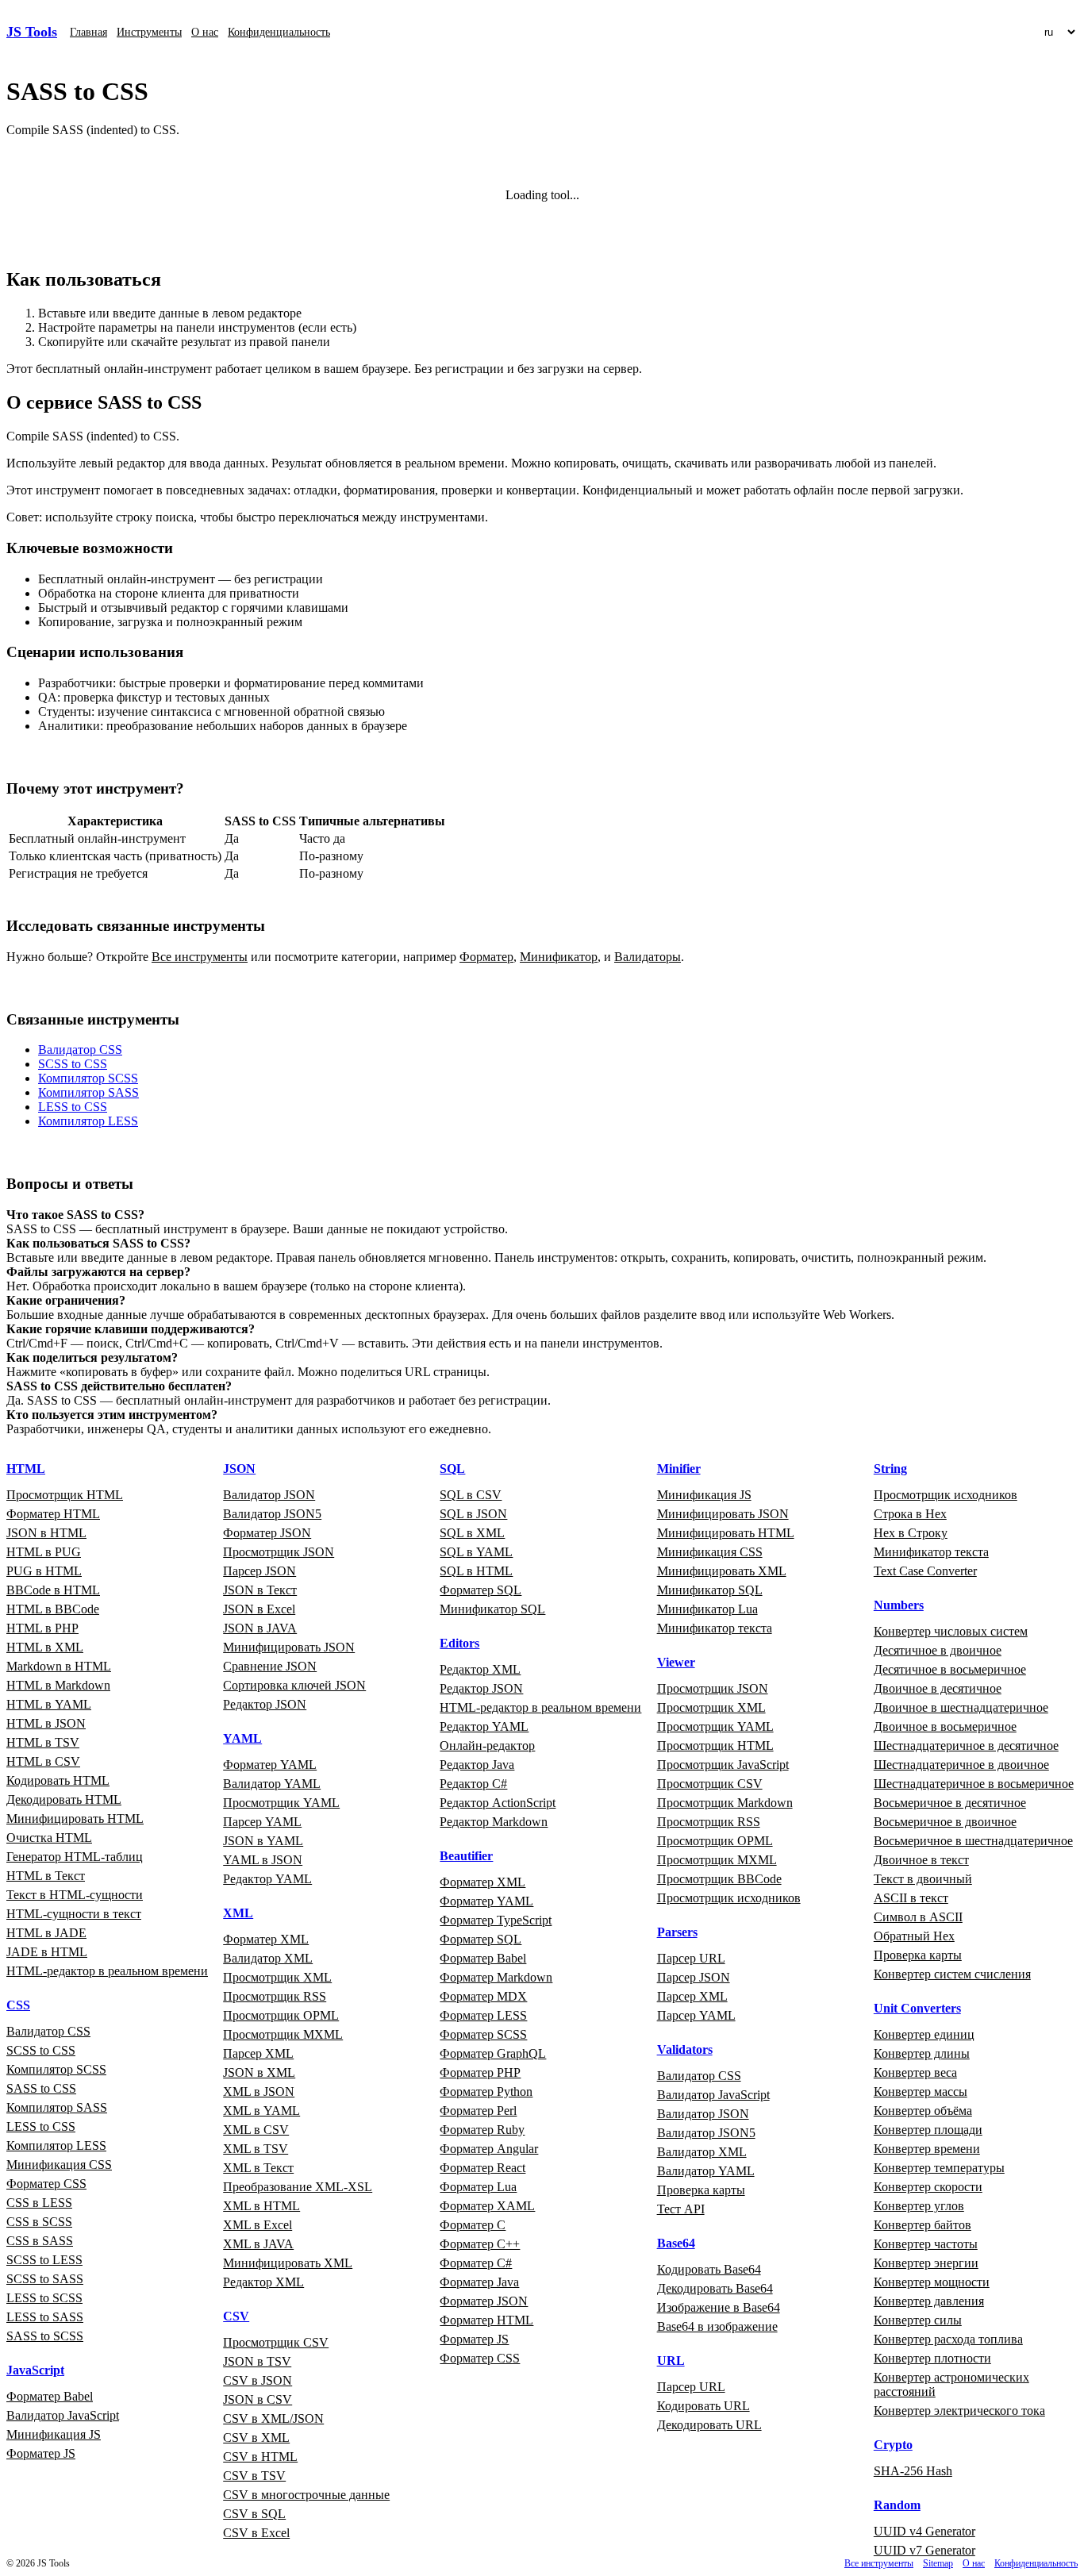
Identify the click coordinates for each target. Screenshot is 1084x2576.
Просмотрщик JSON (279, 1552)
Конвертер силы (918, 2320)
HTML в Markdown (58, 1685)
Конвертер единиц (924, 2034)
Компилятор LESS (88, 1121)
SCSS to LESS (44, 2260)
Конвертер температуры (939, 2168)
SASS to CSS (41, 2088)
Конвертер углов (919, 2206)
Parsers (677, 1932)
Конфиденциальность (279, 32)
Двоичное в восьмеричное (945, 1726)
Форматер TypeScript (496, 1920)
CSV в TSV (254, 2476)
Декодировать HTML (64, 1799)
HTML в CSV (43, 1761)
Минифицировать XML (288, 2263)
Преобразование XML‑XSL (298, 2187)
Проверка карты (701, 2190)
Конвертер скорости (928, 2187)
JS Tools (32, 32)
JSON (239, 1469)
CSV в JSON (258, 2380)
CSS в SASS (40, 2241)
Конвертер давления (929, 2301)
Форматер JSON (267, 1533)
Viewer (676, 1662)
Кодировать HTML (58, 1780)
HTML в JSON (46, 1723)
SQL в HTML (476, 1571)
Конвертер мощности (932, 2282)
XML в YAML (261, 2111)
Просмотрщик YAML (281, 1803)
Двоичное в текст (921, 1860)
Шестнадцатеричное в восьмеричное (974, 1784)
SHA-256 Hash (913, 2471)
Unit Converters (917, 2008)
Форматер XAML (487, 2206)
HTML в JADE (46, 1933)
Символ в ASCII (918, 1917)
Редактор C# (473, 1784)
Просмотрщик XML (277, 1977)
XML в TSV (256, 2149)
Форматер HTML (53, 1514)
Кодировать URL (703, 2406)
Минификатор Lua (707, 1609)
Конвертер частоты (926, 2244)
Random (897, 2505)
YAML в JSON (263, 1860)
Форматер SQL (480, 1590)
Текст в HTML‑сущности (75, 1895)
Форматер (486, 957)
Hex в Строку (911, 1533)
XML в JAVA (258, 2244)
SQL (452, 1469)
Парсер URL (691, 1958)
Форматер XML (266, 1939)
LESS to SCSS (44, 2298)
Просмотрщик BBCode (719, 1879)
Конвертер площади (928, 2130)
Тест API (681, 2209)
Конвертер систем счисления (952, 1974)
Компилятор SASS (88, 1092)
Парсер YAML (262, 1822)
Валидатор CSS (80, 1050)
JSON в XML (259, 2072)
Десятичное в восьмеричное (950, 1669)
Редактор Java (477, 1765)
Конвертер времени (927, 2149)
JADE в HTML (47, 1952)
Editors (459, 1643)
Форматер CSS (46, 2184)
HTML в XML (45, 1647)
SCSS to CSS (73, 1064)
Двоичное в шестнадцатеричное (961, 1707)
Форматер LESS (483, 2015)
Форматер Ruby (482, 2130)
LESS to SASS (45, 2317)
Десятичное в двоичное (938, 1650)
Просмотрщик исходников (729, 1898)
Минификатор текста (715, 1628)
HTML (26, 1469)
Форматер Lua (478, 2187)
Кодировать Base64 (709, 2269)
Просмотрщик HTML (65, 1495)
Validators (685, 2049)
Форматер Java (479, 2282)
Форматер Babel (50, 2396)
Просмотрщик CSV (276, 2342)
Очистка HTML (49, 1838)
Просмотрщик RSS (275, 1996)
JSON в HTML (46, 1533)
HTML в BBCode (53, 1609)
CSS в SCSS (39, 2222)
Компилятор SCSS (88, 1078)
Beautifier (466, 1856)
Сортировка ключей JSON (294, 1685)
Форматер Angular (489, 2149)
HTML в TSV (43, 1742)
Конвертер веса (915, 2072)
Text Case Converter (925, 1571)
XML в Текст (258, 2168)
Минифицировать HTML (75, 1819)
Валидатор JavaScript (63, 2415)
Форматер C (473, 2225)
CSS (18, 2005)
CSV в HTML (260, 2457)
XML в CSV (256, 2130)
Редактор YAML (267, 1879)
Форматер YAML (270, 1765)
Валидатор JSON (269, 1495)
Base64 (676, 2243)
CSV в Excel (256, 2533)
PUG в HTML (44, 1571)
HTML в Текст (46, 1876)
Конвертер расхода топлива (948, 2339)
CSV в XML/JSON (273, 2418)
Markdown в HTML (59, 1666)
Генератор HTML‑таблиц (75, 1857)
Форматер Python (486, 2092)
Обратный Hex (914, 1936)
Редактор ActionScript (498, 1803)
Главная (88, 32)
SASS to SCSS (45, 2336)
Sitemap (938, 2563)
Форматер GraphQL (493, 2053)
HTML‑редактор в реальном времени (107, 1971)
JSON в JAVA (260, 1628)
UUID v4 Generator (924, 2531)
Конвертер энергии (926, 2263)
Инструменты (149, 32)
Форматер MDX (483, 1996)
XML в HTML (261, 2206)
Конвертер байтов (923, 2225)
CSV (236, 2316)
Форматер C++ (480, 2244)
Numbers (899, 1605)
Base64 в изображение (717, 2326)
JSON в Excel (259, 1609)
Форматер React (482, 2168)
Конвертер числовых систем (951, 1631)
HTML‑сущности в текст (74, 1914)
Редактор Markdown (494, 1822)
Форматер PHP (480, 2072)
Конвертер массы (921, 2092)
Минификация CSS (59, 2165)
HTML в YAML (49, 1704)
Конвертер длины (922, 2053)
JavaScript (35, 2370)
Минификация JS (54, 2434)
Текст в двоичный (923, 1879)
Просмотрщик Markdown (725, 1803)
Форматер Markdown (496, 1977)
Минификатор (559, 957)
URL (671, 2361)
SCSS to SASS (45, 2279)
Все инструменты (200, 957)
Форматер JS (41, 2453)
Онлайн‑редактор (487, 1746)
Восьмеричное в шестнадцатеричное (973, 1841)
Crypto (893, 2445)
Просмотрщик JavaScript (723, 1765)
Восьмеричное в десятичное (950, 1803)
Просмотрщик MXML (283, 2034)
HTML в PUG (44, 1552)
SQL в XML (472, 1533)
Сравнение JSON (270, 1666)
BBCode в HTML (53, 1590)
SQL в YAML (476, 1552)
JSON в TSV (257, 2361)
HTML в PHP (42, 1628)
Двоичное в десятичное (938, 1688)
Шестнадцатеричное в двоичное (961, 1765)
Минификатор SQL (492, 1609)
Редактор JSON (265, 1704)
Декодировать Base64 (715, 2288)
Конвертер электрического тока (959, 2411)
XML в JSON (259, 2092)
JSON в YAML (263, 1841)
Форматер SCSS (483, 2034)
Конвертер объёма (923, 2111)
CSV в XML (256, 2438)
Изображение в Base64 (719, 2307)
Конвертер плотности (932, 2358)
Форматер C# (476, 2263)
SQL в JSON (473, 1514)
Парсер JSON (259, 1571)
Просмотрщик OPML (281, 2015)
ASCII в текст (911, 1898)
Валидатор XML (268, 1958)
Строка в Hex (910, 1514)
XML (238, 1913)
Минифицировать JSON (289, 1647)
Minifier (679, 1469)
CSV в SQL (254, 2514)
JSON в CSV (258, 2399)
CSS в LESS (39, 2203)
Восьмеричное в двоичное (945, 1822)
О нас (205, 32)
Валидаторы (648, 957)
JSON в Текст (260, 1590)
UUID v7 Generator (924, 2550)
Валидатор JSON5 (272, 1514)
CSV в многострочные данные (306, 2495)
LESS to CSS (73, 1107)
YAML (242, 1738)
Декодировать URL (709, 2425)
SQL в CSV (471, 1495)
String (890, 1469)
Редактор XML (263, 2282)
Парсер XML (258, 2053)
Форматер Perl (478, 2111)
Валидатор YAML (272, 1784)
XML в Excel (258, 2225)
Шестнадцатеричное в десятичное (966, 1746)
